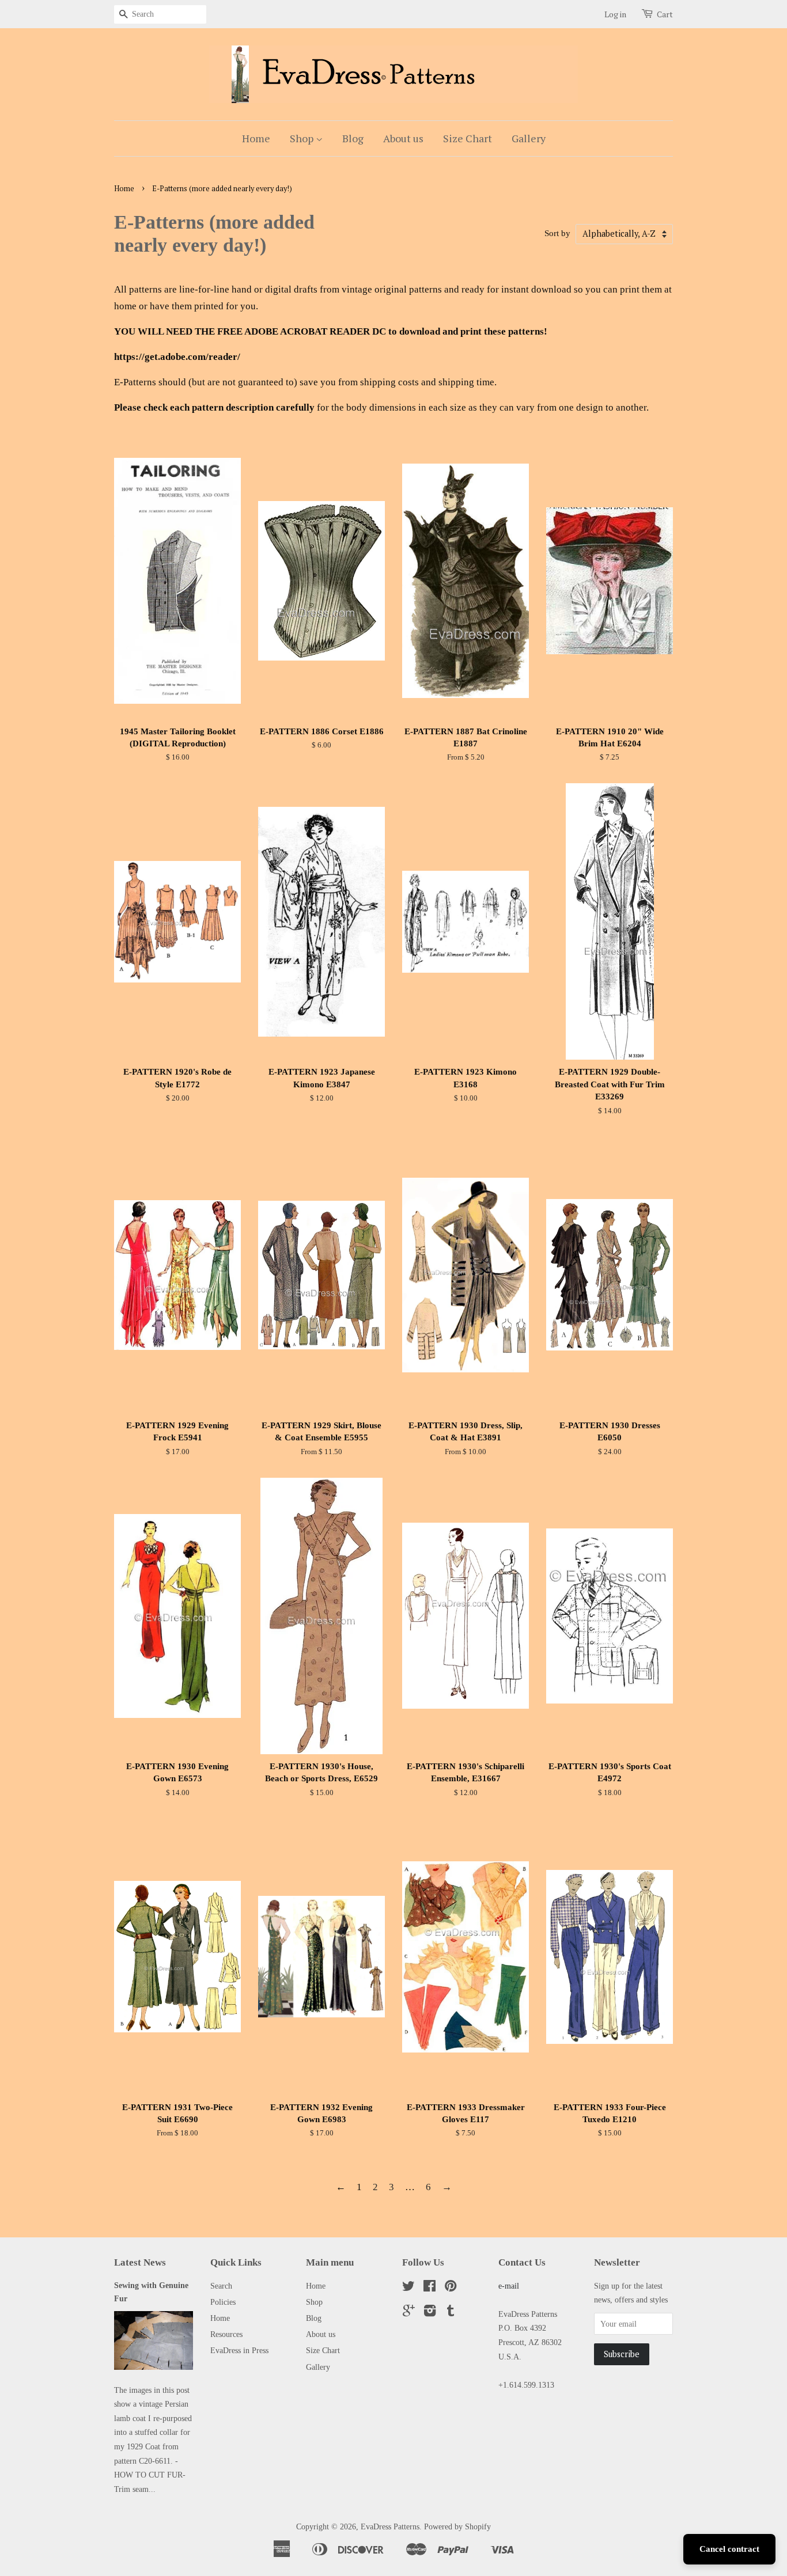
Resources (226, 2334)
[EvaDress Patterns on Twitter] (408, 2288)
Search (221, 2286)
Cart (665, 14)
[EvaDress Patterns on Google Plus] (409, 2313)
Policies (223, 2302)
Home (256, 138)
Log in (615, 14)
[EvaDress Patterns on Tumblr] (451, 2313)
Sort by (557, 233)
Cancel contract (729, 2549)
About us (403, 138)
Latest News (140, 2262)
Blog (353, 138)
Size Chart (468, 138)
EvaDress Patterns (390, 2526)
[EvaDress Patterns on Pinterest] (451, 2288)
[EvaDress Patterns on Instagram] (430, 2313)
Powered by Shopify (457, 2526)
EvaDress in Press (239, 2350)
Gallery (529, 138)
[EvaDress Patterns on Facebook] (430, 2288)
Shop (303, 138)
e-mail (509, 2286)
